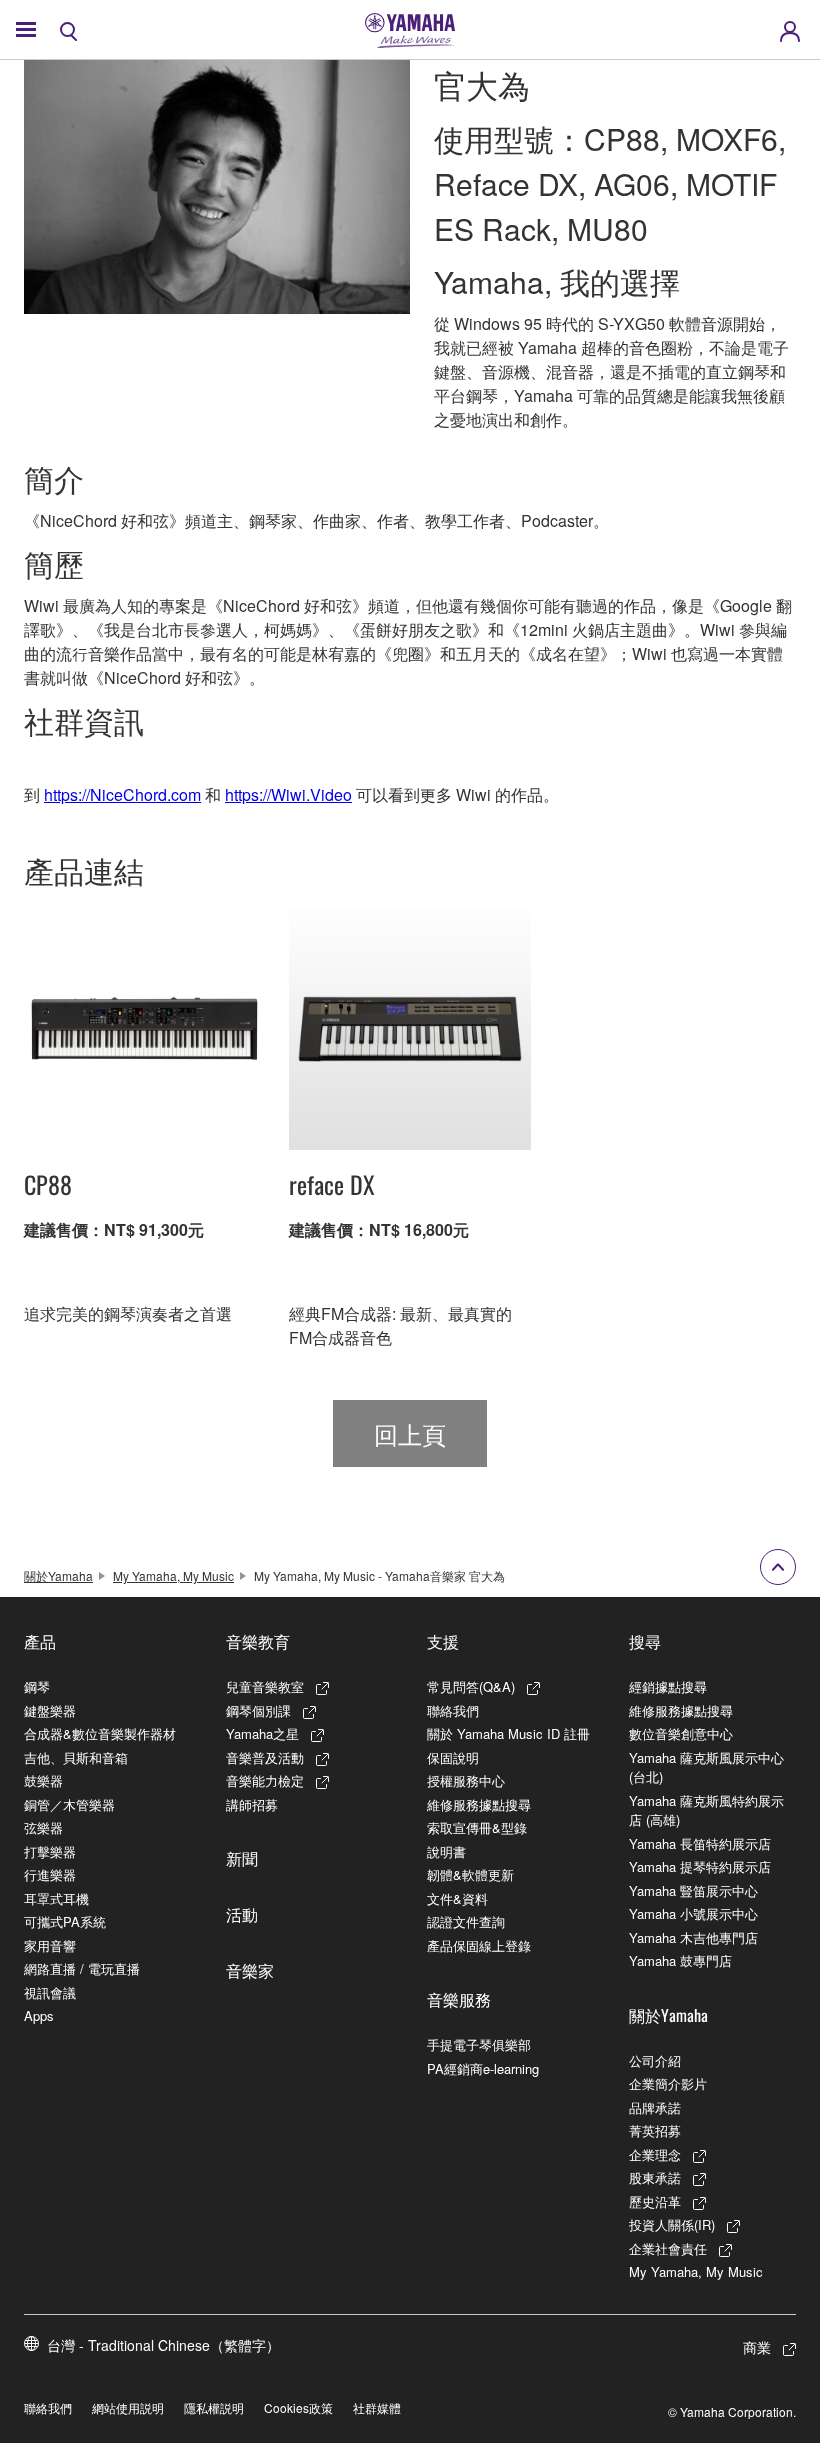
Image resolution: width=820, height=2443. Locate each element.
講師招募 (252, 1804)
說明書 (446, 1851)
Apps (39, 2015)
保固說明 (453, 1757)
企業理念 (655, 2154)
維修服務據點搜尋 (479, 1804)
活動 (242, 1914)
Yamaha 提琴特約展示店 (700, 1866)
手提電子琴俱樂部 (479, 2044)
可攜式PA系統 (65, 1921)
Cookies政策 (298, 2407)
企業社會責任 (668, 2248)
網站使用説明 (128, 2407)
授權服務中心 (466, 1780)
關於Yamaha (58, 1575)
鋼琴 (37, 1686)
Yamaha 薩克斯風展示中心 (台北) (706, 1767)
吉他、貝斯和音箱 (76, 1757)
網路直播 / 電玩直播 (82, 1968)
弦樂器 (43, 1827)
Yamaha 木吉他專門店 (693, 1937)
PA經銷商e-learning (483, 2068)
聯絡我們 (453, 1710)
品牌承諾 (655, 2107)
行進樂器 (50, 1874)
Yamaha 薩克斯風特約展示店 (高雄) (706, 1810)
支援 (443, 1641)
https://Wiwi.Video (288, 794)
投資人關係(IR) (672, 2224)
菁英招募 (655, 2130)
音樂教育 (258, 1641)
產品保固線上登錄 (479, 1945)
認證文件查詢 (466, 1921)
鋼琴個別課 (258, 1710)
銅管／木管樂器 (69, 1804)
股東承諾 (655, 2177)
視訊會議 (50, 1992)
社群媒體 (377, 2407)
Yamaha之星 (262, 1733)
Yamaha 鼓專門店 (680, 1960)
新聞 (242, 1858)
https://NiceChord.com (122, 794)
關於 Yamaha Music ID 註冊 (508, 1733)
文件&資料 (457, 1898)
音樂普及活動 (265, 1757)
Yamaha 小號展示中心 (693, 1913)
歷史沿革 (655, 2201)
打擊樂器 (50, 1851)
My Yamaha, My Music (173, 1575)
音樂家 (250, 1970)
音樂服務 (459, 1999)
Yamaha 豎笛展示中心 (693, 1890)
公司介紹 (655, 2060)
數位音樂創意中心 (681, 1733)
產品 (40, 1641)
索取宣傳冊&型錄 (477, 1827)
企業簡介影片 (668, 2083)
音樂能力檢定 (265, 1780)
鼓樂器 (43, 1780)
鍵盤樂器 (50, 1710)
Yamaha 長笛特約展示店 (700, 1843)
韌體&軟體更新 (470, 1874)
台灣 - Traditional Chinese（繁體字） (163, 2345)
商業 (757, 2347)
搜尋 (645, 1641)
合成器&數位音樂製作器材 (100, 1733)
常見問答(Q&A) (471, 1686)
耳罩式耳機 (56, 1898)
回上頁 (410, 1433)
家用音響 (50, 1945)
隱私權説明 (214, 2407)
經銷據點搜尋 (668, 1686)
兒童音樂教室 (265, 1686)
